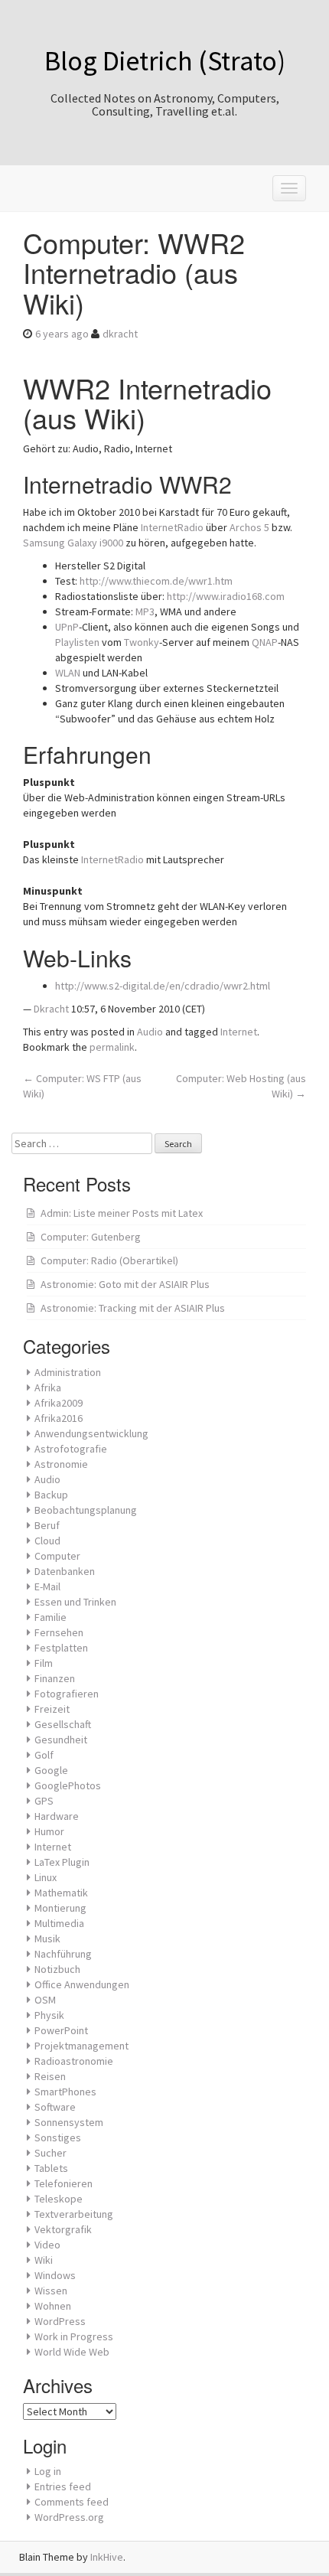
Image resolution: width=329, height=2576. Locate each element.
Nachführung (63, 1954)
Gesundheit (61, 1740)
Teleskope (59, 2199)
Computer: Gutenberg (91, 1237)
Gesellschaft (63, 1724)
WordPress (60, 2321)
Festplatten (61, 1648)
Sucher (50, 2153)
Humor (49, 1831)
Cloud (47, 1541)
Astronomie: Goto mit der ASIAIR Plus (125, 1284)
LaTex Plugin (62, 1862)
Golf (44, 1755)
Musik (47, 1939)
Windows (55, 2275)
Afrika (48, 1387)
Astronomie (61, 1464)
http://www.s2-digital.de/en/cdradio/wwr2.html (163, 986)
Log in (48, 2471)
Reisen (50, 2076)
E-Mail (47, 1586)
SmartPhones (65, 2092)
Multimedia (59, 1923)
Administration (68, 1372)
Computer (57, 1556)
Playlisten (77, 642)
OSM (45, 2000)
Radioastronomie (74, 2061)
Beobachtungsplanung (86, 1510)
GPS (44, 1801)
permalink (112, 1047)
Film (44, 1663)
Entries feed (63, 2486)
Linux (46, 1877)
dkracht (120, 334)
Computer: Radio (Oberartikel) (109, 1260)
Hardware (57, 1816)
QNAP (265, 642)
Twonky (142, 642)
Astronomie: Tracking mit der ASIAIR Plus (133, 1308)
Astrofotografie (71, 1449)
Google (51, 1770)
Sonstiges (58, 2137)
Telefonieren (64, 2183)
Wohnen (53, 2306)
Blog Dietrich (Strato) (165, 61)
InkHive (107, 2557)
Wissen (51, 2291)
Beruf (47, 1525)
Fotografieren (67, 1694)
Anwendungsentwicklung (91, 1433)
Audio (150, 1032)
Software (55, 2107)
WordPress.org (69, 2517)
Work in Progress (74, 2336)
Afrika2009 (59, 1403)
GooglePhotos (68, 1785)
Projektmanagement (81, 2046)
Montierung (60, 1908)
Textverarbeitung (74, 2214)
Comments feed (72, 2502)
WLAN (68, 673)
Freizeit (52, 1709)
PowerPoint (61, 2030)
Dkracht (51, 1009)
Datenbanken (65, 1571)
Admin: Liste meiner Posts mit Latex (122, 1213)
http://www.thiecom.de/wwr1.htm (156, 581)
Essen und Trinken (75, 1602)
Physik (49, 2015)
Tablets (51, 2168)
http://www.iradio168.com (226, 596)
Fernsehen (59, 1632)
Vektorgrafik (63, 2229)
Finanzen (55, 1678)
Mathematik (61, 1893)
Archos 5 (249, 527)
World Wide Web (72, 2352)
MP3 (145, 611)
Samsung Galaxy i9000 (73, 543)
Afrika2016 (59, 1418)
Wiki (44, 2260)
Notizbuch (57, 1969)
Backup (51, 1495)
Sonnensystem (69, 2122)
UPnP (67, 627)
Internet (239, 1032)
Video (47, 2245)
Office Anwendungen (82, 1984)
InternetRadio (172, 527)
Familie (50, 1617)
